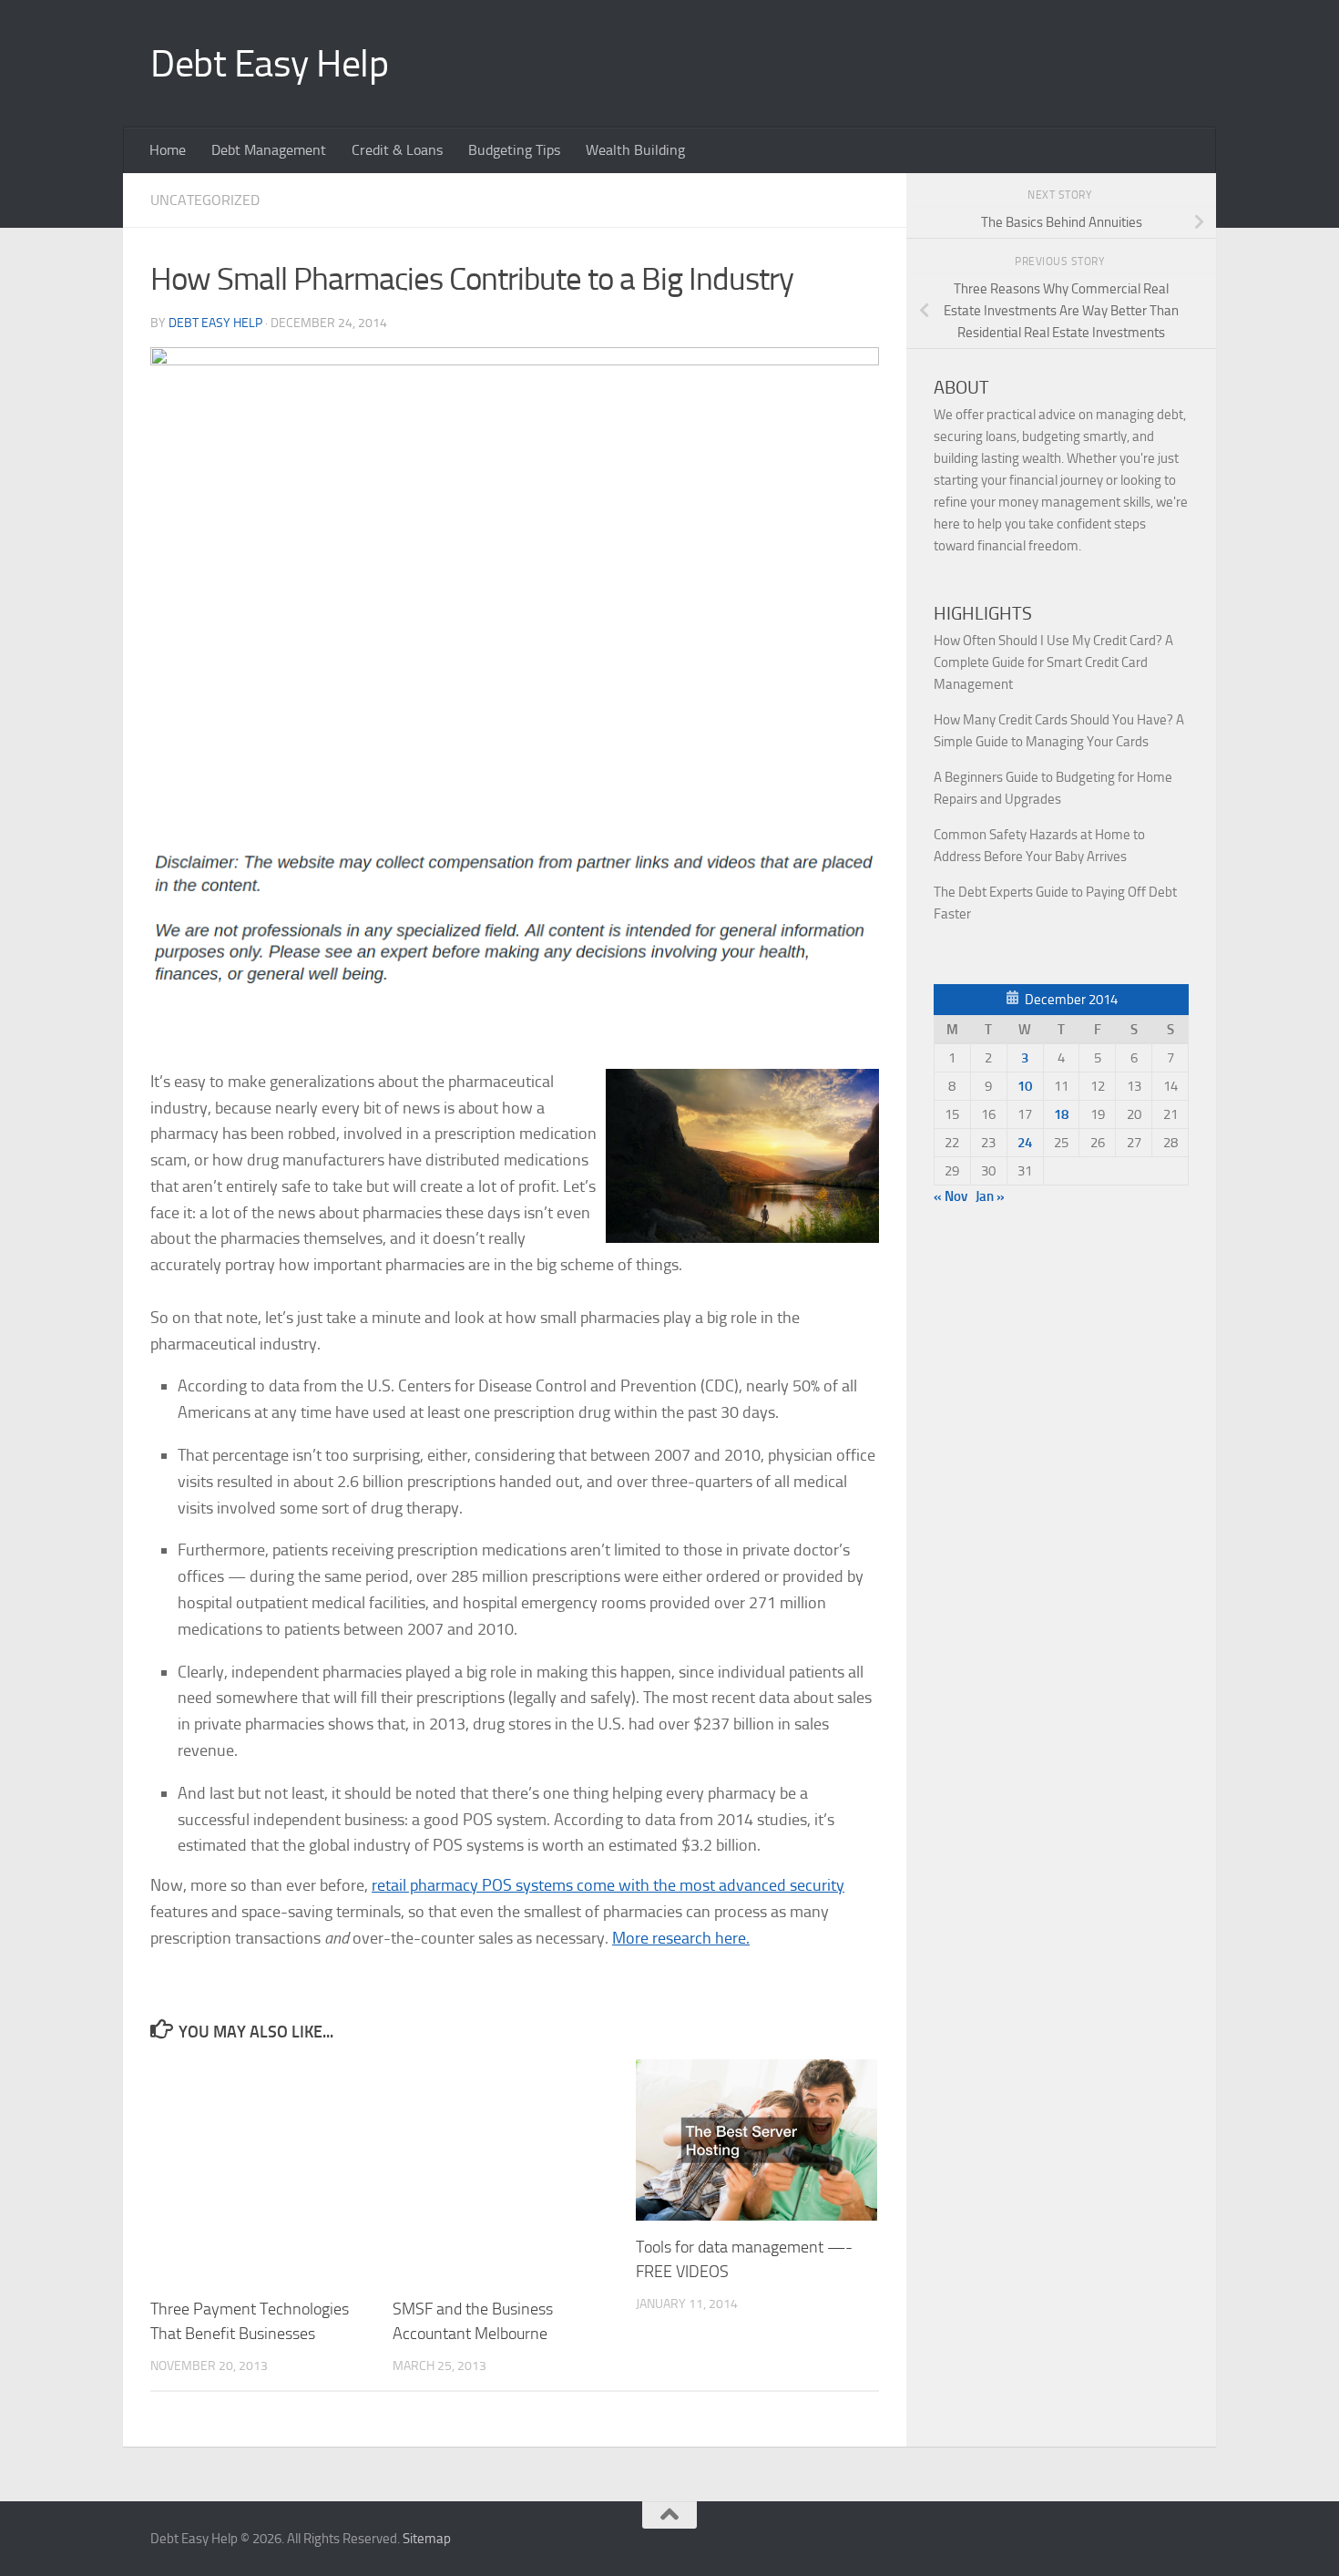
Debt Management (269, 150)
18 (1061, 1114)
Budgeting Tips (514, 150)
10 (1025, 1086)
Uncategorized (205, 200)
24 (1025, 1143)
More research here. (681, 1938)
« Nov (951, 1196)
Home (168, 150)
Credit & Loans (397, 150)
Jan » (990, 1196)
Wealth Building (635, 150)
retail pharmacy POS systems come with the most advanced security (608, 1885)
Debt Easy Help (269, 64)
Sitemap (427, 2539)
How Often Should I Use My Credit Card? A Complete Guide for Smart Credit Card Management (1053, 662)
